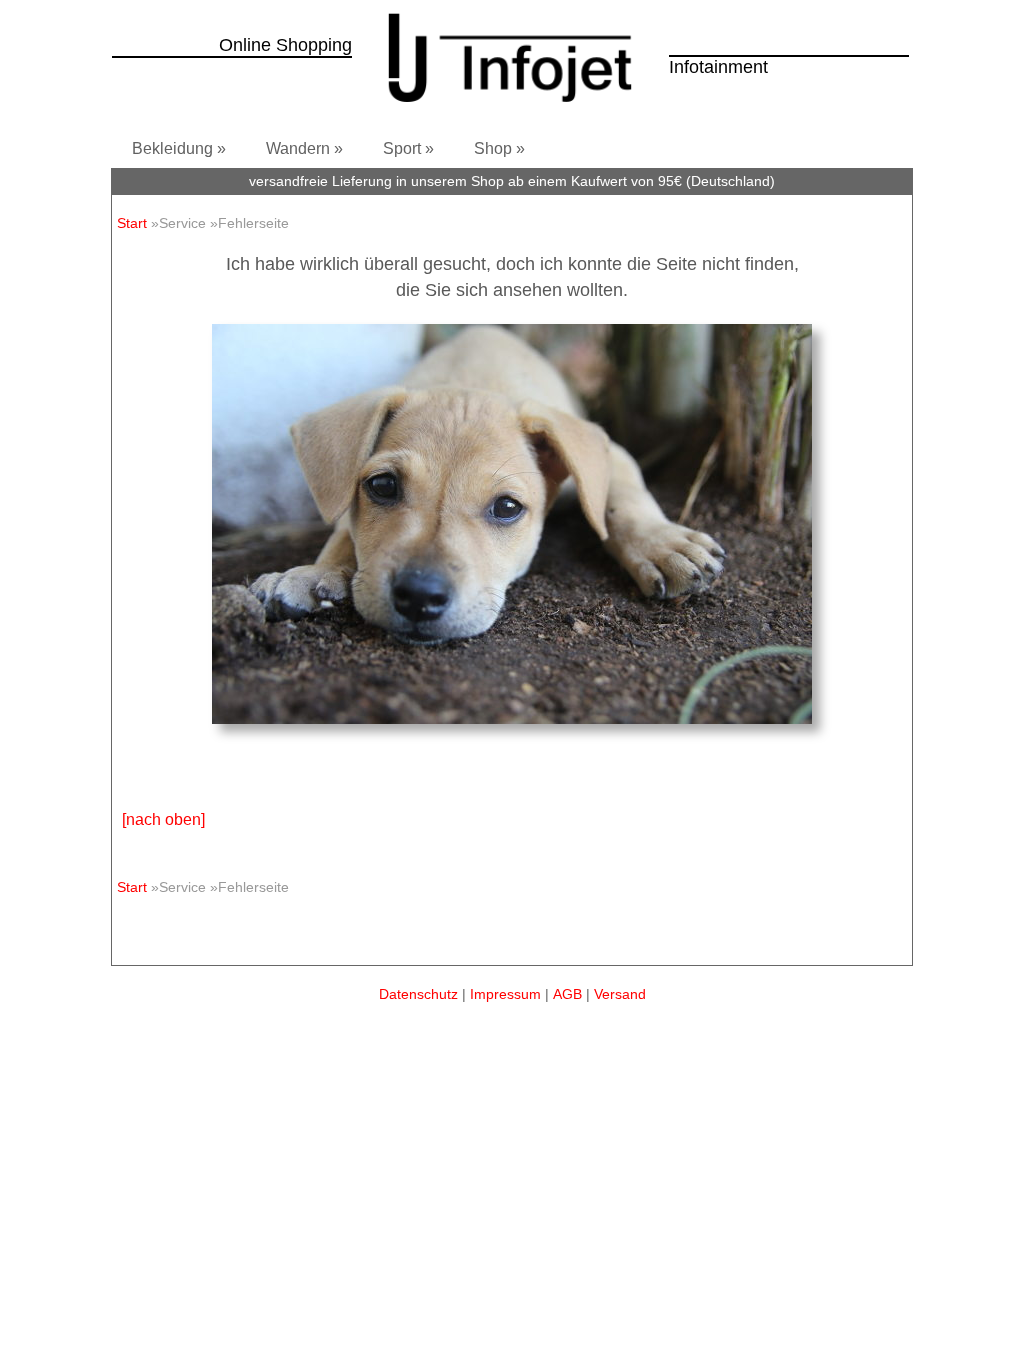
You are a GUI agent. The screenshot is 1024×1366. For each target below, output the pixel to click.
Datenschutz (418, 994)
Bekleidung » (179, 148)
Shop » (499, 148)
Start (132, 223)
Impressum (505, 994)
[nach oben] (163, 819)
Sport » (408, 148)
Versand (620, 994)
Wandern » (304, 148)
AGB (567, 994)
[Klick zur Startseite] (510, 107)
